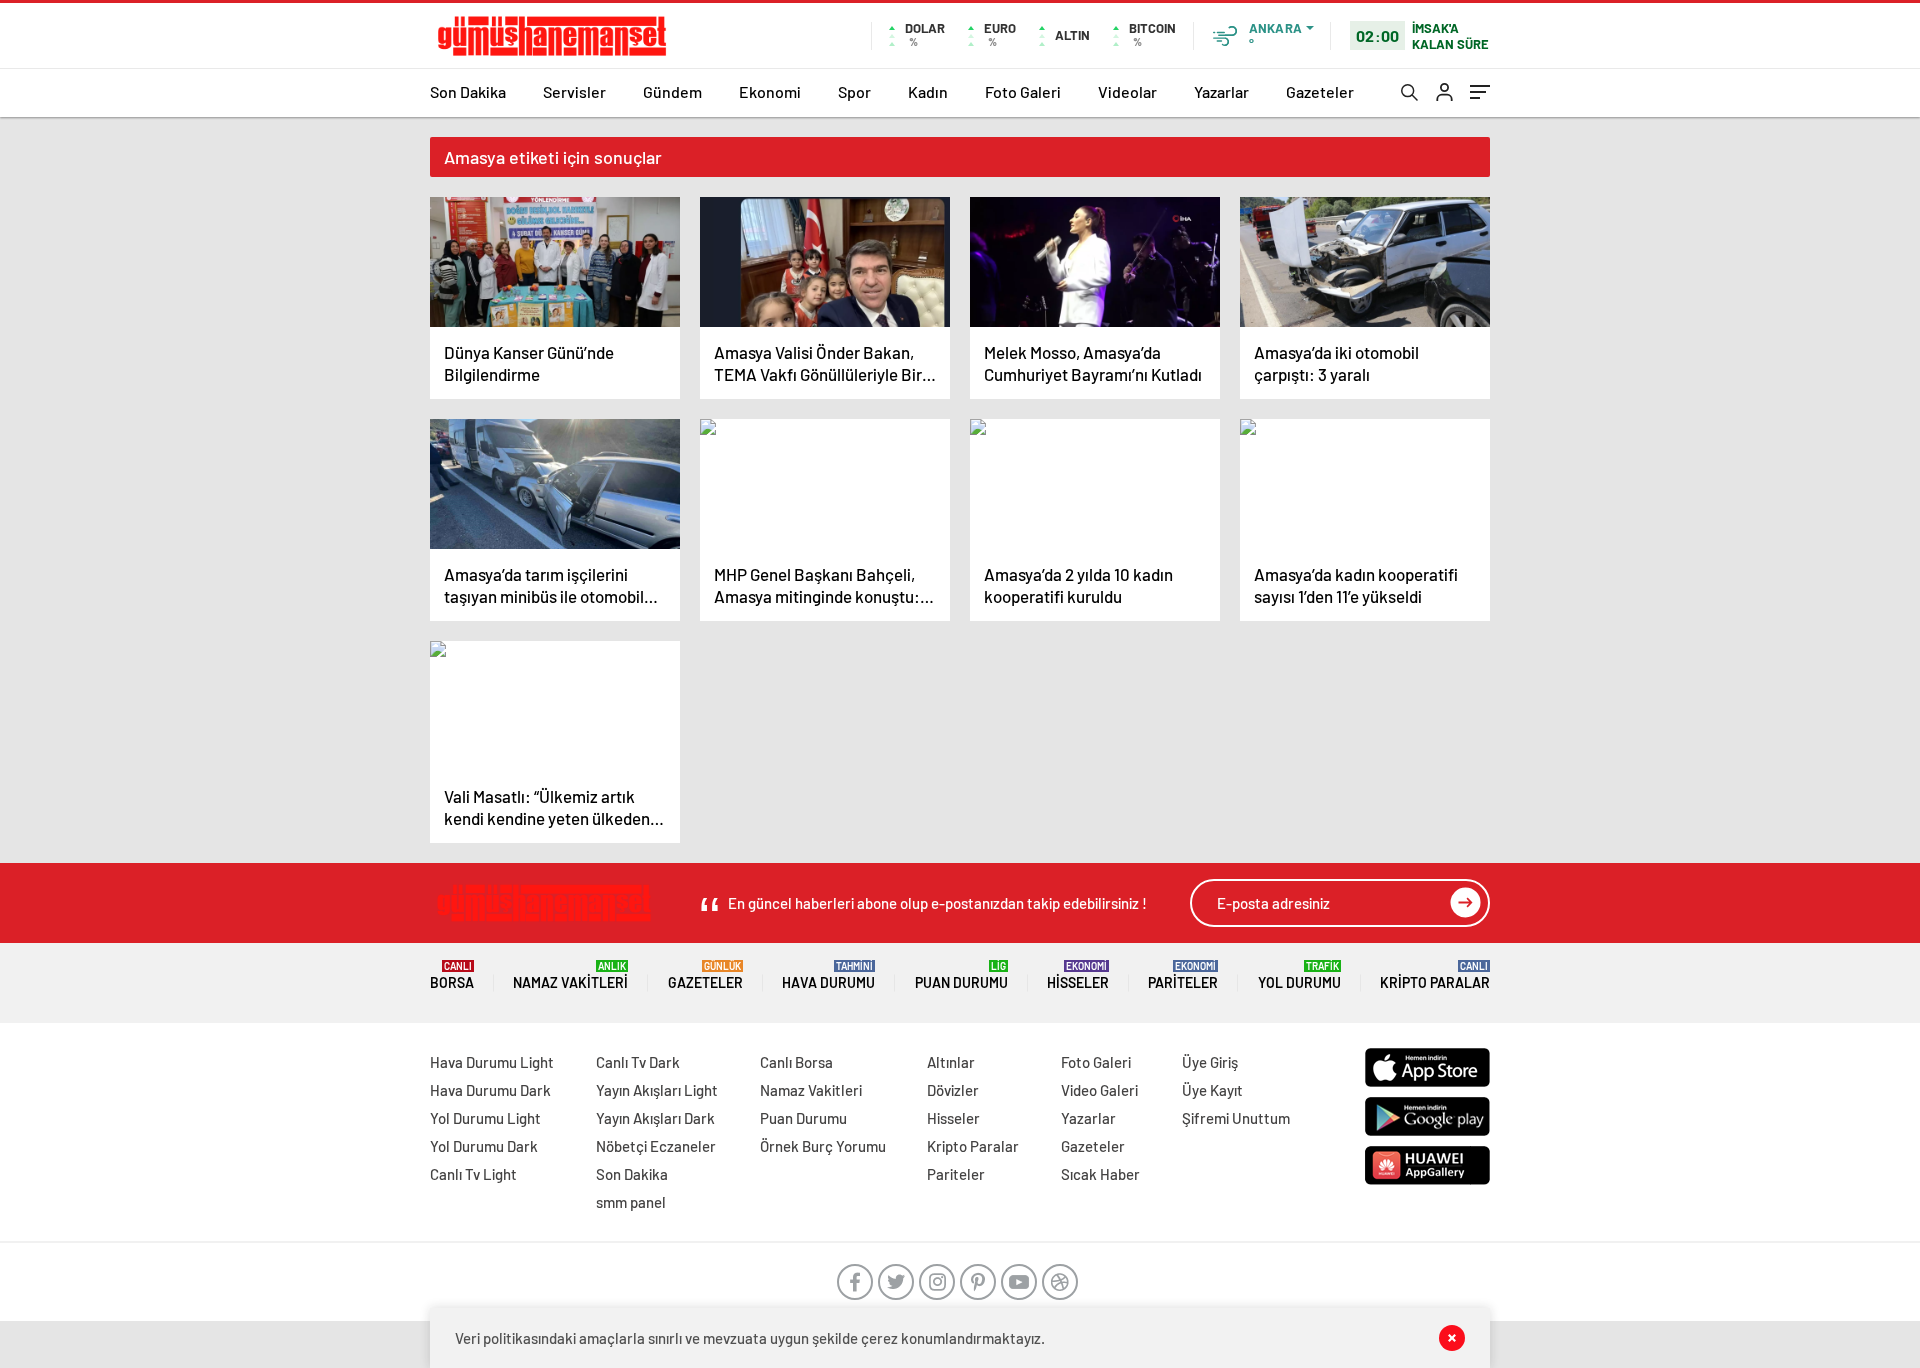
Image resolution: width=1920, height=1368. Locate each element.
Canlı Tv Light (473, 1174)
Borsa (452, 975)
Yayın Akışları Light (657, 1090)
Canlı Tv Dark (638, 1062)
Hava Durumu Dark (490, 1090)
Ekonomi (770, 91)
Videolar (1127, 91)
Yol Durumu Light (485, 1118)
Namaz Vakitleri (570, 975)
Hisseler (1078, 975)
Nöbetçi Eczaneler (656, 1146)
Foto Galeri (1023, 91)
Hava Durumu (828, 975)
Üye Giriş (1210, 1062)
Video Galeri (1099, 1090)
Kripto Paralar (1435, 975)
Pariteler (1183, 975)
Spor (854, 91)
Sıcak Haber (1100, 1174)
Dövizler (953, 1090)
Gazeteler (1320, 91)
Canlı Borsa (796, 1062)
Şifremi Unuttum (1236, 1118)
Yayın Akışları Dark (655, 1118)
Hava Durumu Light (492, 1062)
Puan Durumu (961, 975)
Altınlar (951, 1062)
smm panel (631, 1202)
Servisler (574, 91)
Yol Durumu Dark (484, 1146)
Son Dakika (468, 91)
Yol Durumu (1299, 975)
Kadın (928, 91)
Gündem (672, 91)
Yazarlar (1221, 91)
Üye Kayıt (1212, 1090)
